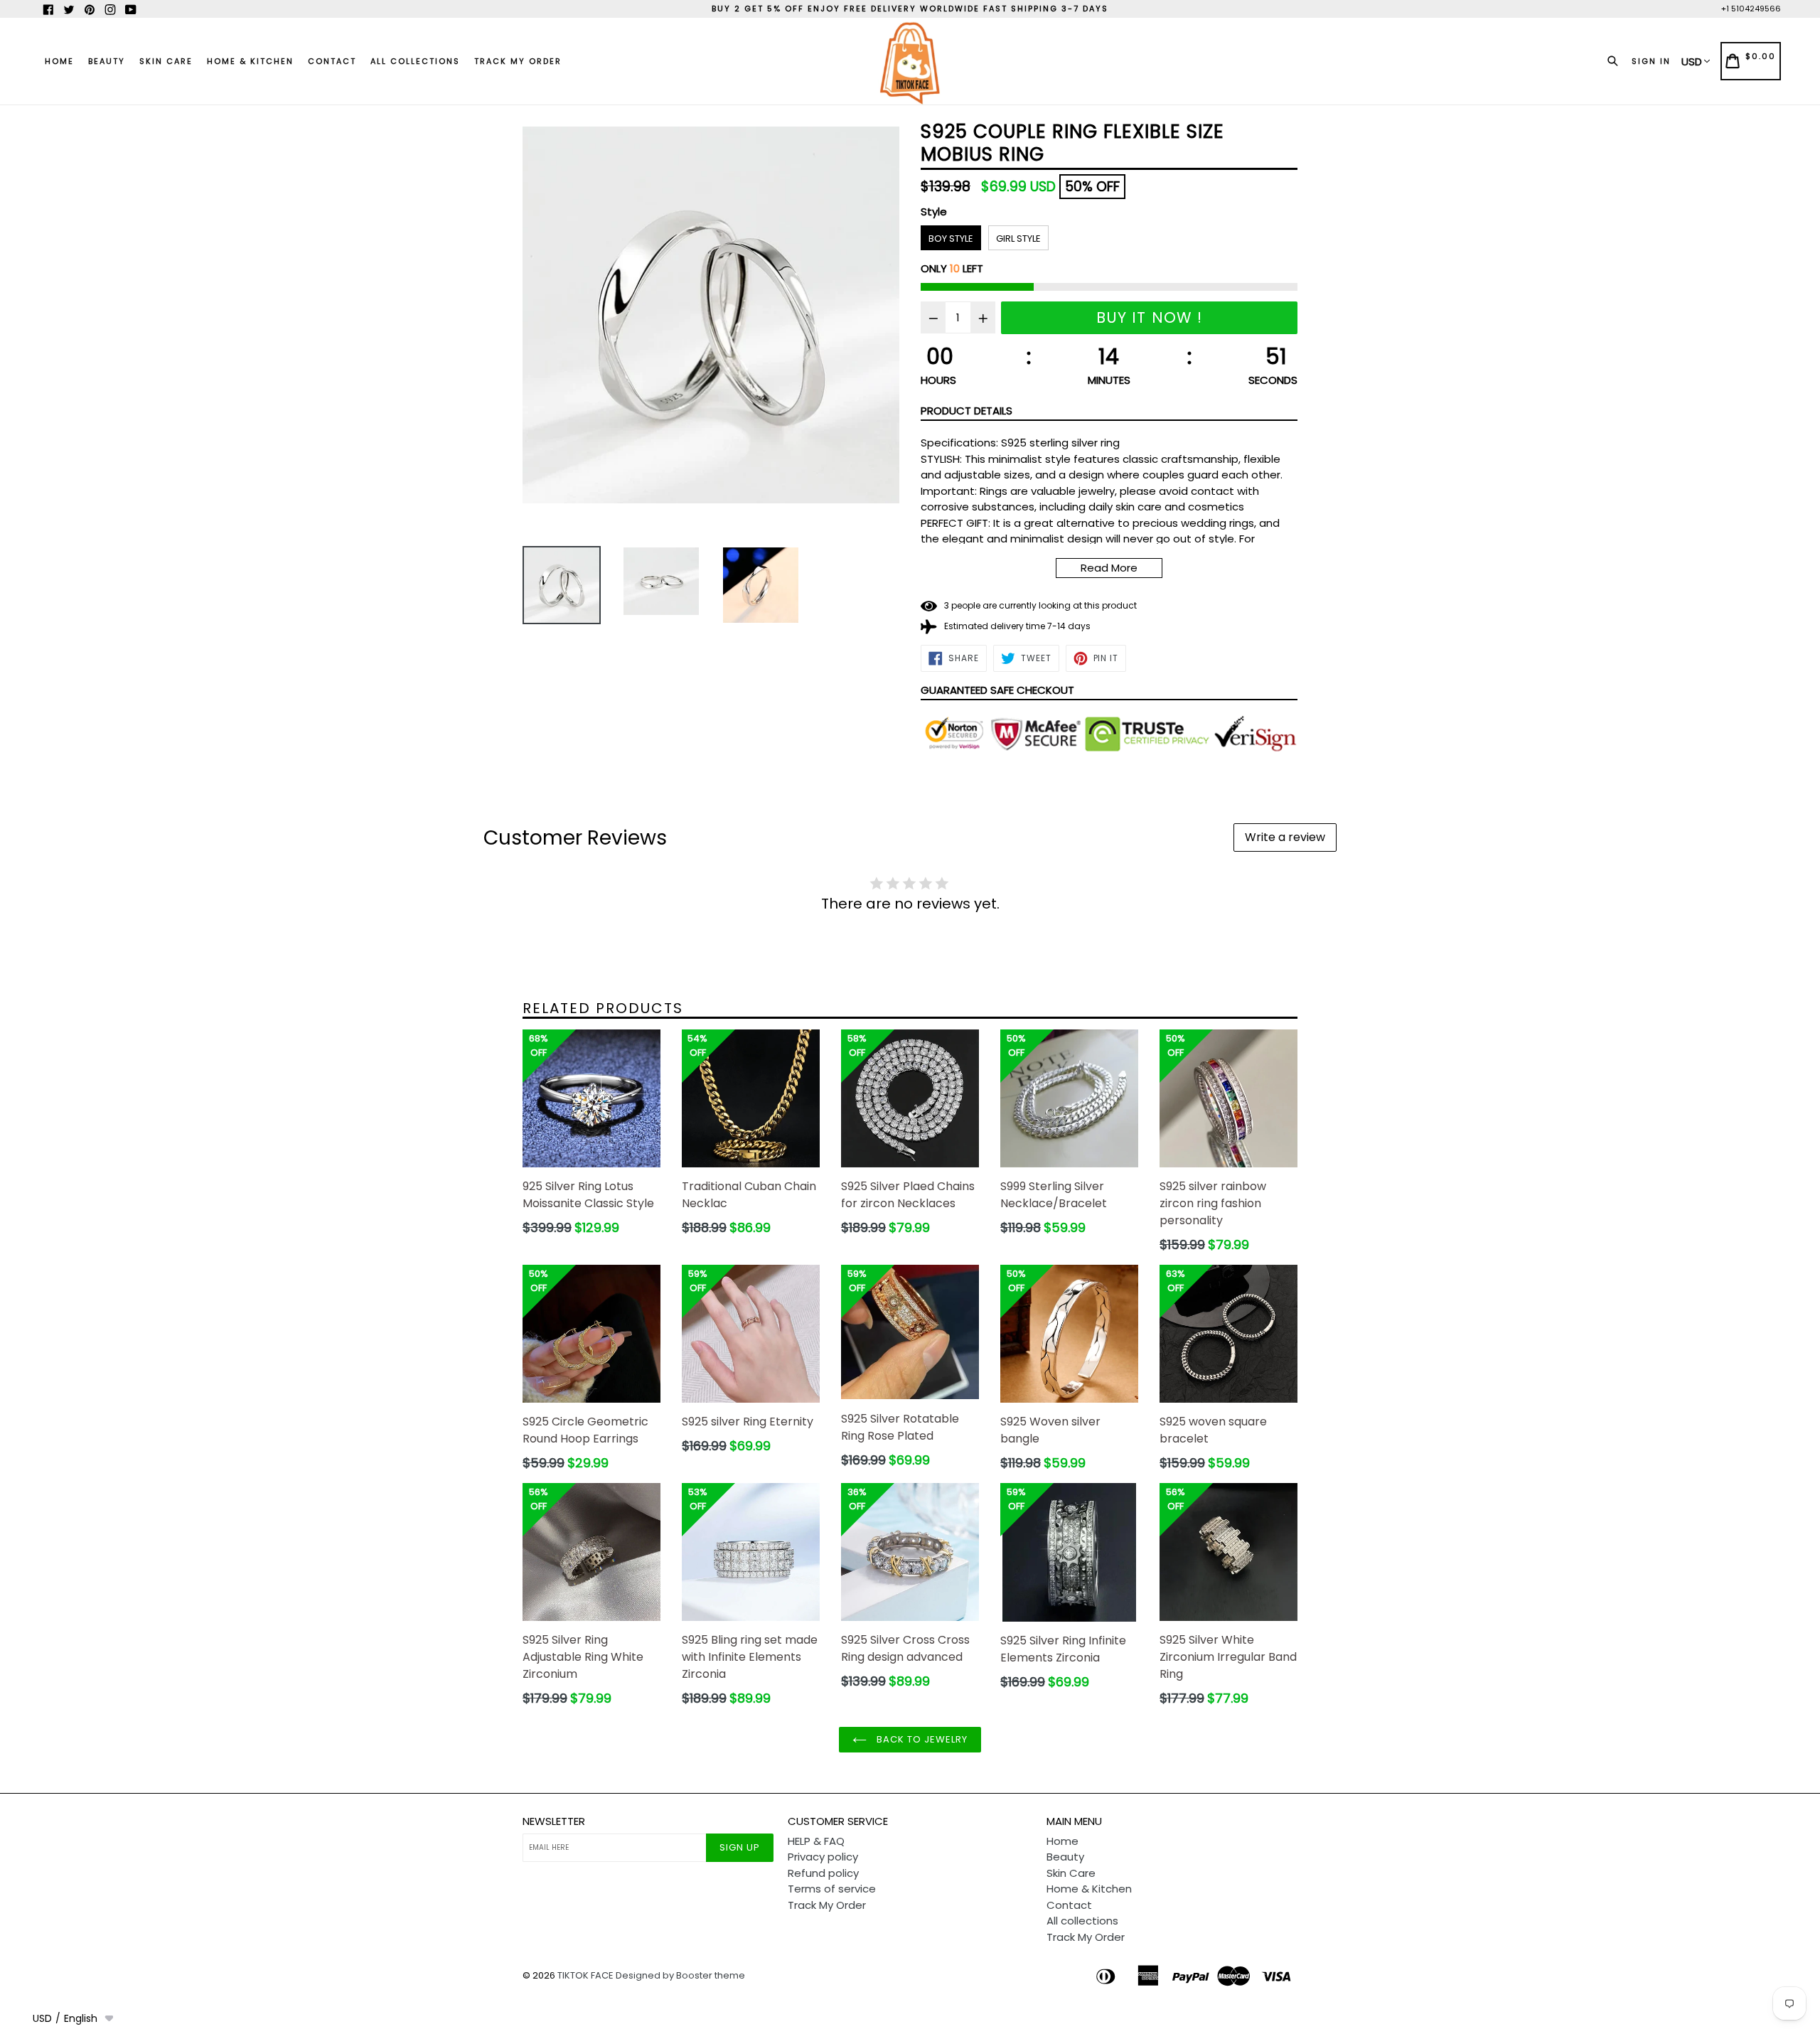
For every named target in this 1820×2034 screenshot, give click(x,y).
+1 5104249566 (1751, 9)
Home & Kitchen (250, 61)
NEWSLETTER (554, 1821)
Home (59, 61)
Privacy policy (823, 1857)
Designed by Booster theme (680, 1975)
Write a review (1285, 837)
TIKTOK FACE (585, 1975)
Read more (1109, 568)
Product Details (967, 411)
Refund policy (823, 1873)
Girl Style (1018, 239)
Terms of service (832, 1889)
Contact (332, 61)
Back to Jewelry (921, 1739)
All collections (415, 61)
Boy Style (951, 239)
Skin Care (166, 61)
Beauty (107, 61)
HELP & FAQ (816, 1841)
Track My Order (518, 61)
